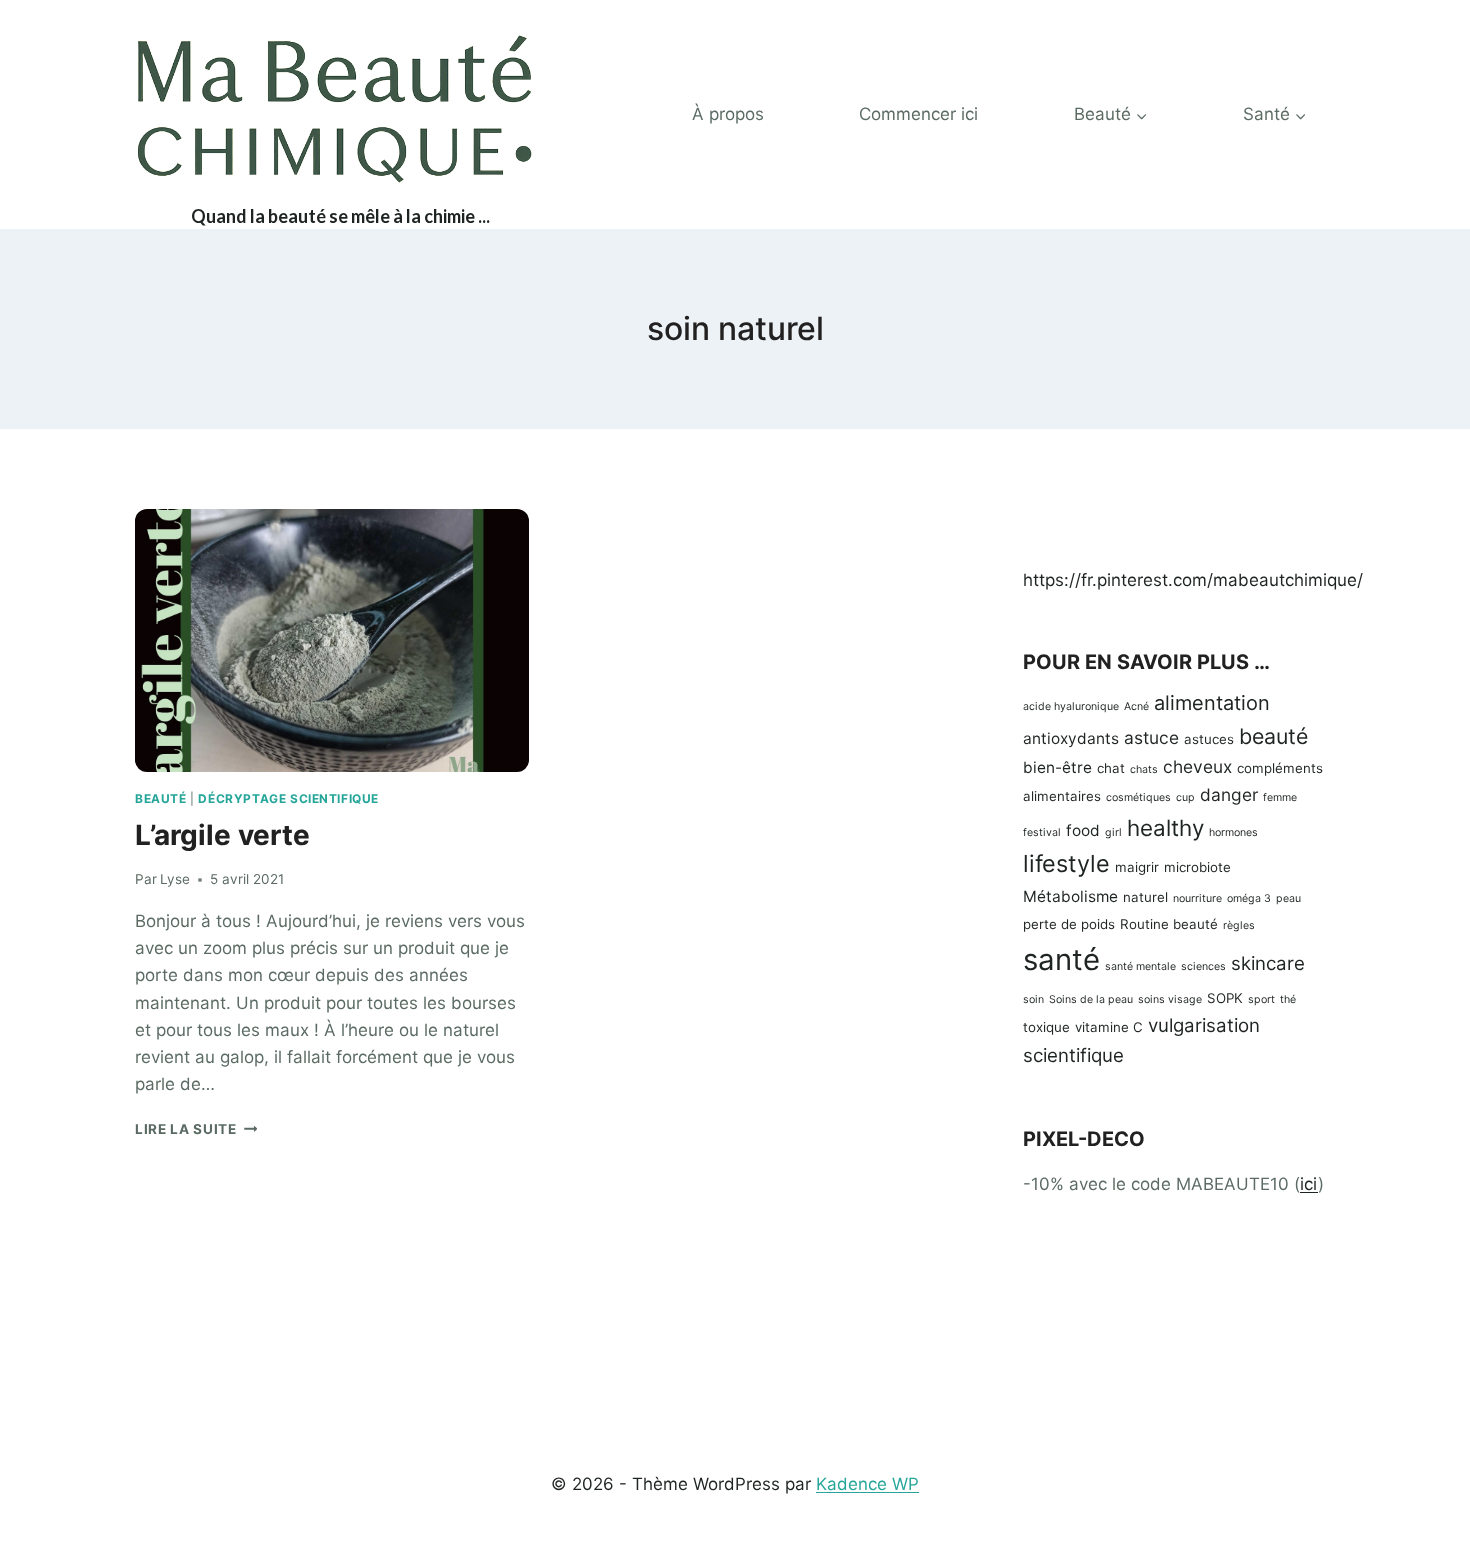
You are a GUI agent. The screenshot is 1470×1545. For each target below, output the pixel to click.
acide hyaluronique (1071, 706)
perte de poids (1069, 924)
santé (1061, 959)
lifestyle (1066, 863)
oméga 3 (1249, 898)
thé (1288, 999)
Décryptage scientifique (288, 798)
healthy (1165, 827)
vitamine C (1109, 1027)
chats (1144, 769)
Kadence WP (867, 1484)
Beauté (161, 798)
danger (1229, 794)
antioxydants (1071, 738)
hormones (1233, 832)
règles (1239, 925)
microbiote (1197, 867)
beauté (1273, 736)
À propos (728, 114)
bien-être (1057, 767)
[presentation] (332, 640)
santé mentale (1140, 966)
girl (1113, 832)
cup (1185, 797)
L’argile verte (222, 835)
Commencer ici (918, 114)
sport (1261, 999)
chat (1111, 768)
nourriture (1197, 898)
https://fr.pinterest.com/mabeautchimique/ (1193, 580)
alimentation (1212, 703)
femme (1280, 797)
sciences (1203, 966)
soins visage (1170, 999)
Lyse (175, 879)
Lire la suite (196, 1129)
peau (1288, 898)
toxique (1046, 1027)
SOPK (1225, 998)
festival (1042, 832)
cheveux (1197, 766)
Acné (1136, 706)
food (1083, 830)
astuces (1209, 739)
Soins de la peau (1091, 999)
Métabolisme (1070, 896)
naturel (1145, 897)
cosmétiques (1138, 797)
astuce (1151, 737)
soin (1033, 999)
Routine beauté (1169, 924)
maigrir (1137, 867)
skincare (1268, 963)
